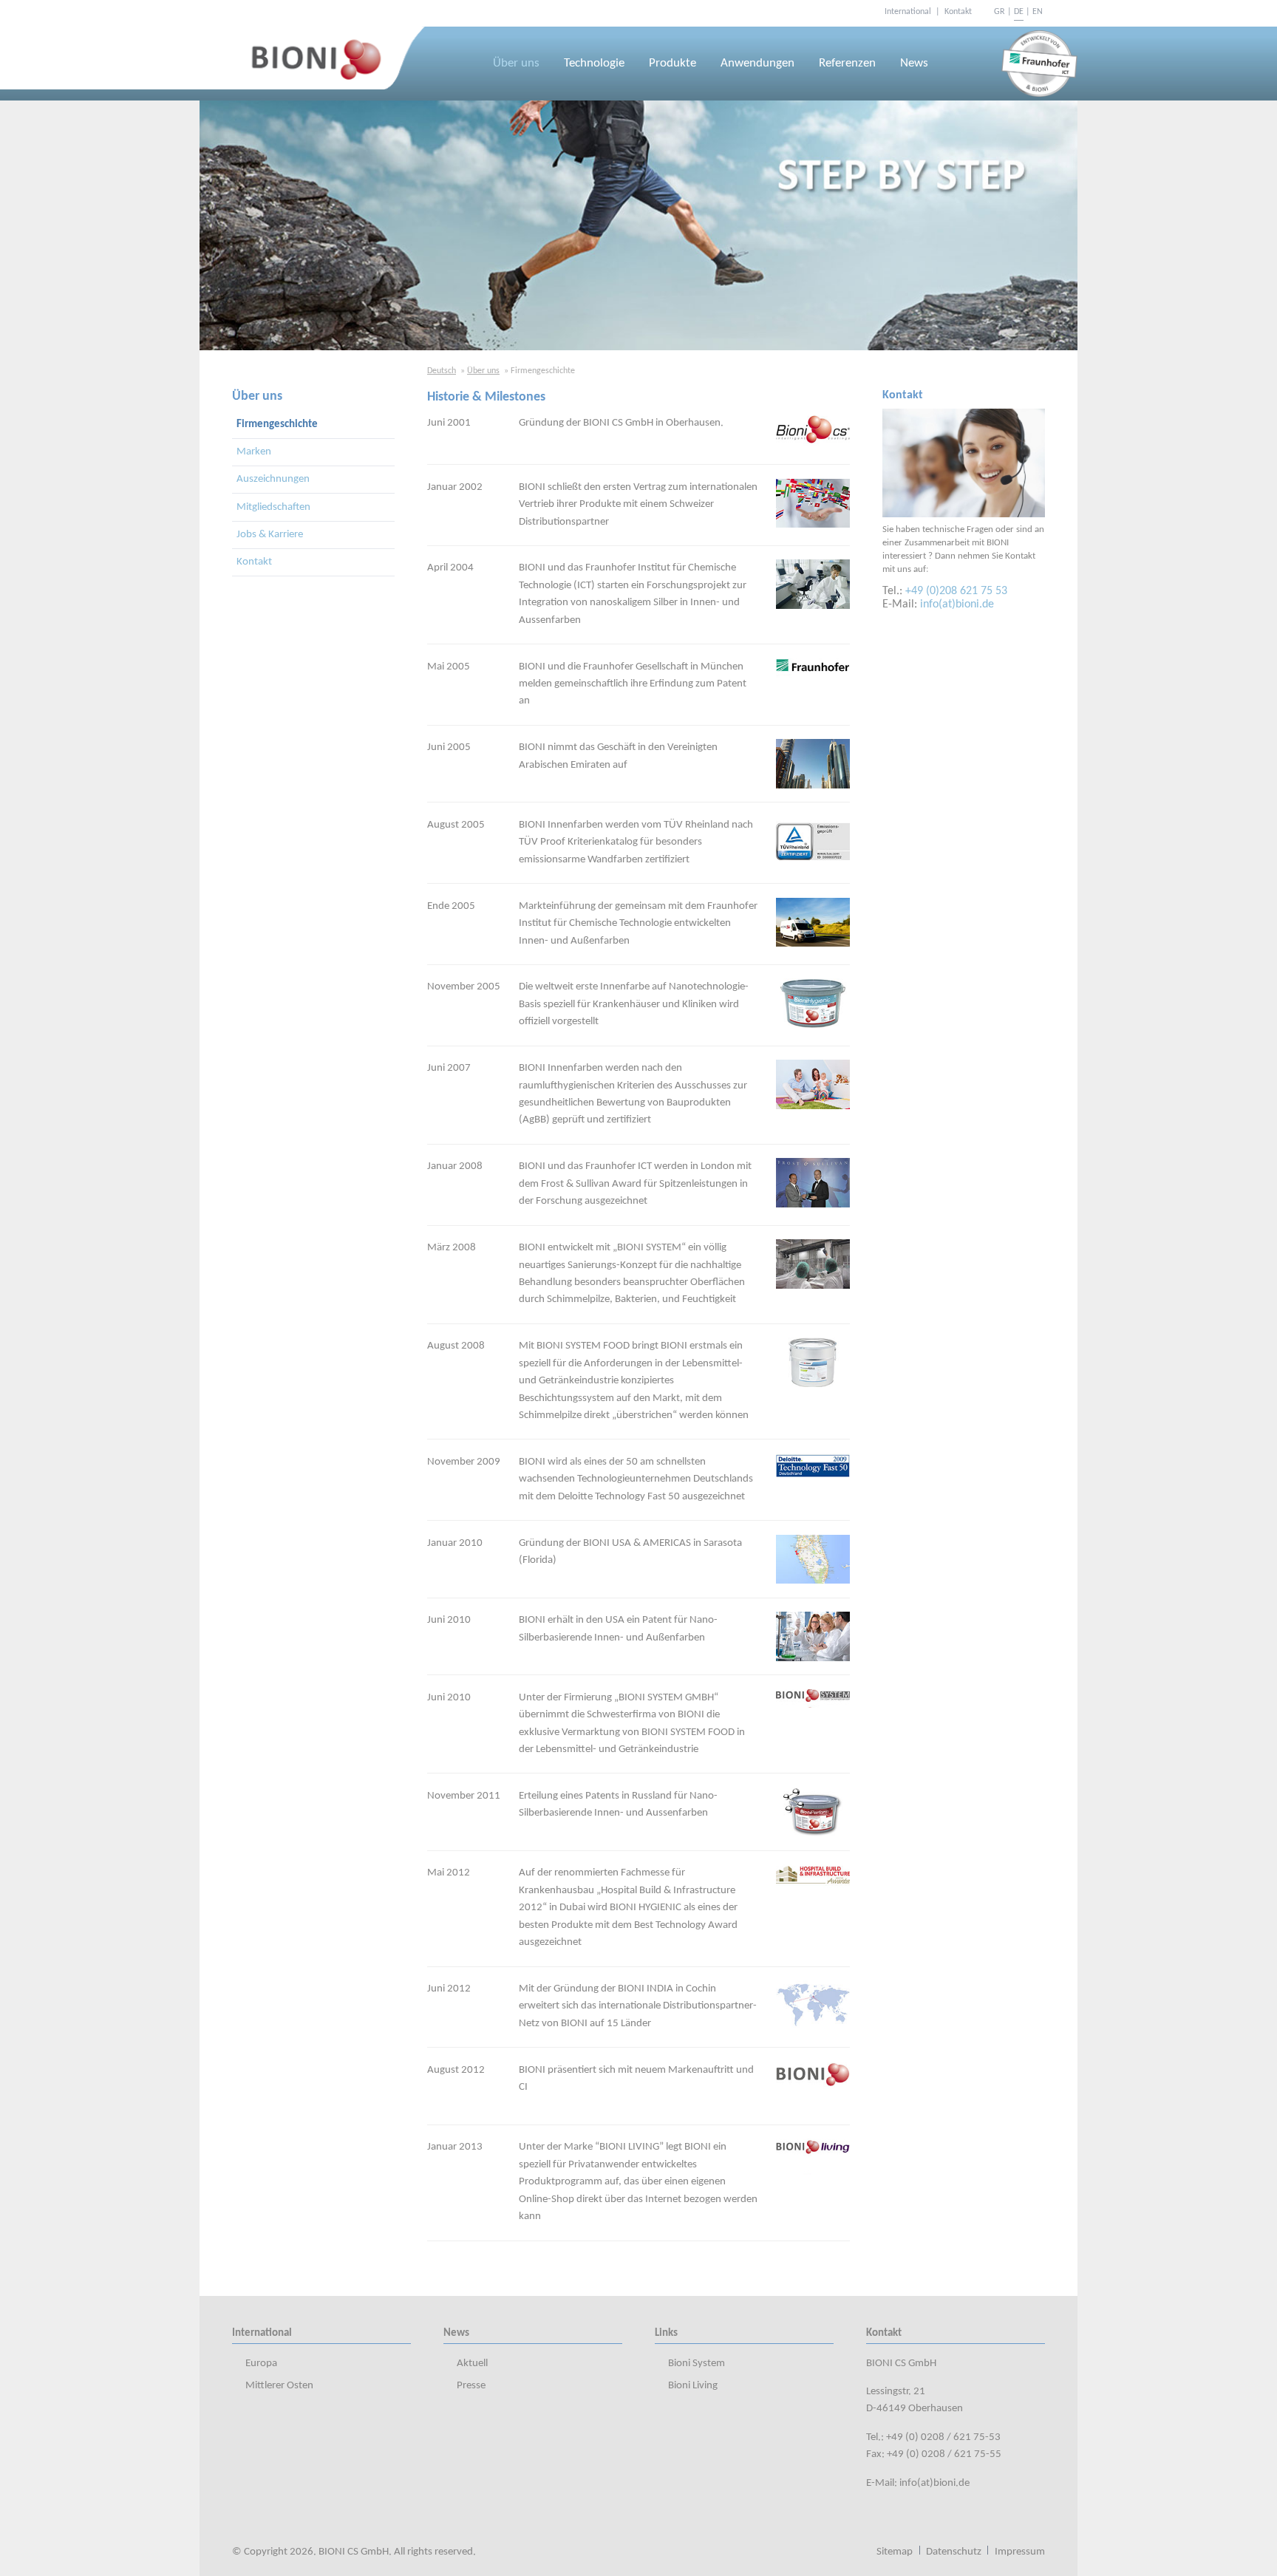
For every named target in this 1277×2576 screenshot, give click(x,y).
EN (1038, 12)
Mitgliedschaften (273, 507)
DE (1019, 12)
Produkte (672, 64)
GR (1000, 12)
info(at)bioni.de (957, 604)
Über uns (516, 64)
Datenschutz (954, 2552)
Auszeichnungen (273, 479)
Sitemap (895, 2552)
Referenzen (847, 64)
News (914, 64)
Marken (254, 452)
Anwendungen (757, 64)
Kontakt (254, 562)
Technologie (594, 64)
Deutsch (442, 371)
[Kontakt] (964, 463)
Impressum (1020, 2552)
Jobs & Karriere (270, 535)
